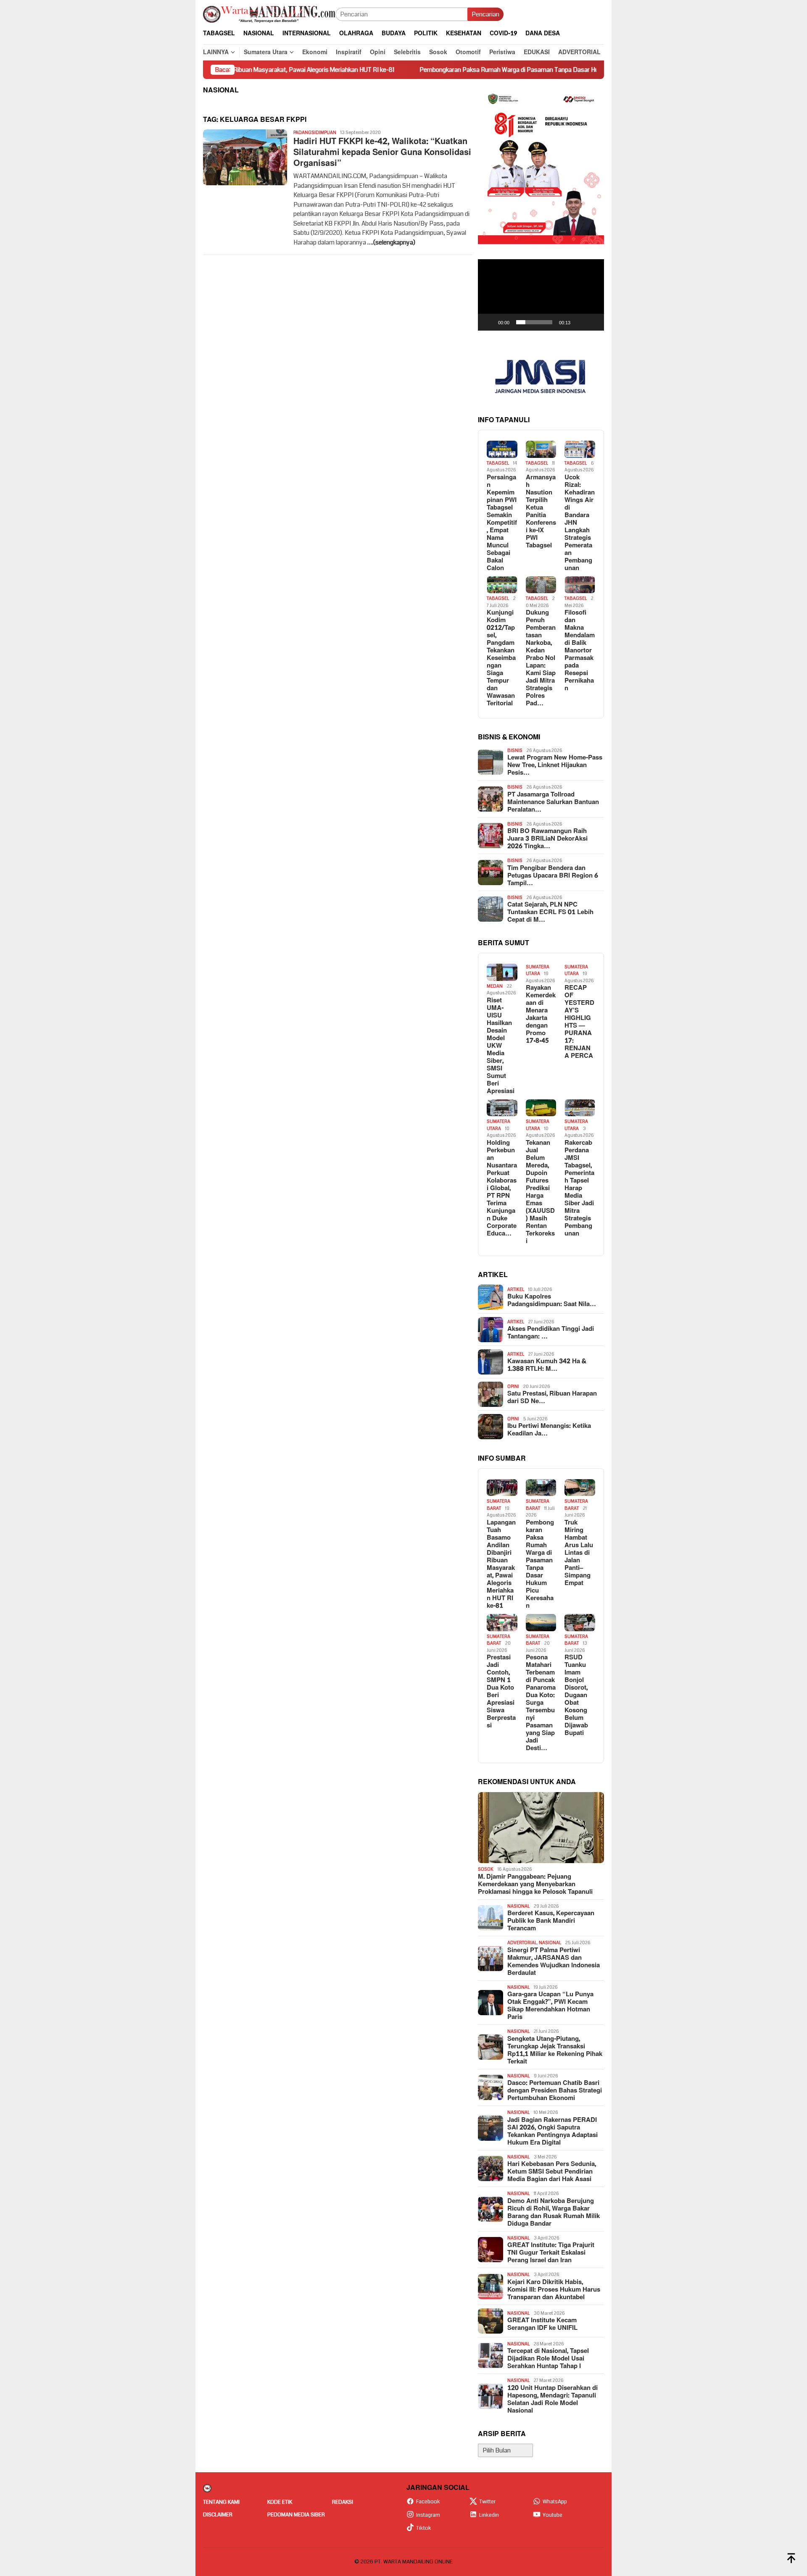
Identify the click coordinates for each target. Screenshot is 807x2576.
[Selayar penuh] (593, 322)
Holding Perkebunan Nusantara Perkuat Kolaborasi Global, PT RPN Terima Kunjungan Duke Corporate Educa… (502, 1188)
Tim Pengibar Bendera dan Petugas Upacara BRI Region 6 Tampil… (553, 876)
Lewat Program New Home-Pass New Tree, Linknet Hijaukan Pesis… (555, 765)
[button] (541, 295)
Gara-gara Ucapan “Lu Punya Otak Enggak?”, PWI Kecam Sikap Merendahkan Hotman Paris (550, 2006)
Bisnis (515, 750)
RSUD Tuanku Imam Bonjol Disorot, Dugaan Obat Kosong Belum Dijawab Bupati (576, 1695)
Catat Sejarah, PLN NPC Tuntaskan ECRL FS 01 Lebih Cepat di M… (550, 912)
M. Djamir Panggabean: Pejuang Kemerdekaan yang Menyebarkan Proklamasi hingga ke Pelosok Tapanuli (535, 1885)
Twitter (487, 2502)
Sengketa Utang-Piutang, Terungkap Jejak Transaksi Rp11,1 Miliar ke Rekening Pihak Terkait (555, 2050)
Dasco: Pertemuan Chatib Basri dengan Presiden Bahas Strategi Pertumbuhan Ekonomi (555, 2091)
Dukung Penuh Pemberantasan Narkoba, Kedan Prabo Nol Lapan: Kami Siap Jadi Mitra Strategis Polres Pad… (541, 658)
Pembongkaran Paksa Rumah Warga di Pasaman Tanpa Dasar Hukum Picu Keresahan (454, 70)
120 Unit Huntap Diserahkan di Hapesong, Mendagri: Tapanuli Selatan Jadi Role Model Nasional (553, 2400)
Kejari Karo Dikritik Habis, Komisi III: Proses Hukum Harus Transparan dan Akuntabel (554, 2290)
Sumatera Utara (538, 970)
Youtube (553, 2515)
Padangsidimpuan (315, 133)
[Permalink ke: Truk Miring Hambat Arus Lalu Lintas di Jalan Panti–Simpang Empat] (580, 1488)
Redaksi (343, 2502)
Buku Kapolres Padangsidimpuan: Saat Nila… (552, 1301)
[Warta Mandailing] (269, 14)
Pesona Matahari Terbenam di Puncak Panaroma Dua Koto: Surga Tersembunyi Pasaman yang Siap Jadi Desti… (541, 1703)
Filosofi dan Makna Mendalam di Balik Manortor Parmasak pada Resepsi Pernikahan (580, 651)
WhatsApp (555, 2502)
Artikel (516, 1289)
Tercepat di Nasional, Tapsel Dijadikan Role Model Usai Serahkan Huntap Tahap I (548, 2359)
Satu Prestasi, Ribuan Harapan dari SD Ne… (552, 1398)
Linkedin (489, 2515)
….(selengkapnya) (391, 242)
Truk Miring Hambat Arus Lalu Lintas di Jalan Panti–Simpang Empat (579, 1553)
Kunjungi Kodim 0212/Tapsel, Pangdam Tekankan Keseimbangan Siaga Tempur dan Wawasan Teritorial (501, 658)
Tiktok (424, 2528)
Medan (495, 986)
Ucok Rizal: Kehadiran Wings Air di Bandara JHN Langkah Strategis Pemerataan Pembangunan (580, 523)
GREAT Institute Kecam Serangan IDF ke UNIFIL (542, 2324)
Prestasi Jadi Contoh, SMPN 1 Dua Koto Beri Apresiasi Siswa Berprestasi (501, 1692)
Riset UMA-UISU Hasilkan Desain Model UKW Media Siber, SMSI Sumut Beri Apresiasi (501, 1046)
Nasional (518, 1906)
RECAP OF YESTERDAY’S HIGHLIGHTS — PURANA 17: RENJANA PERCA (579, 1022)
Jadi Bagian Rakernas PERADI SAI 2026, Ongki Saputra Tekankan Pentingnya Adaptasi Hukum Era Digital (553, 2132)
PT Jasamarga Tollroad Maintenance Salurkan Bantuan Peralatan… (553, 802)
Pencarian (485, 14)
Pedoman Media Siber (296, 2515)
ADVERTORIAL (522, 1943)
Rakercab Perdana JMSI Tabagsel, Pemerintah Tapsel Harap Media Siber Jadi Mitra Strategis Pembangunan (579, 1188)
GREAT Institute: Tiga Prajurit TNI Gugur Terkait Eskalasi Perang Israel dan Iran (551, 2253)
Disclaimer (218, 2515)
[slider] (534, 322)
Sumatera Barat (498, 1505)
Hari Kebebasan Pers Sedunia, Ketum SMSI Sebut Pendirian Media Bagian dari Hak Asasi (552, 2172)
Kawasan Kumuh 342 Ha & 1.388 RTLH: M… (547, 1365)
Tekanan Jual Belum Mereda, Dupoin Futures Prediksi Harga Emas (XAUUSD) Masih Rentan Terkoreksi (540, 1192)
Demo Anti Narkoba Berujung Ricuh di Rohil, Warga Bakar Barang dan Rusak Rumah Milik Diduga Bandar (554, 2213)
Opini (513, 1387)
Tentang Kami (221, 2502)
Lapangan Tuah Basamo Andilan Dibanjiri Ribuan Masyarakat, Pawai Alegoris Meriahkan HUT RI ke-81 (501, 1564)
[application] (541, 295)
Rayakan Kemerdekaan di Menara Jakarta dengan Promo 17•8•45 (541, 1015)
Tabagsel (498, 463)
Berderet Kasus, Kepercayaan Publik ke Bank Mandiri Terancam (551, 1921)
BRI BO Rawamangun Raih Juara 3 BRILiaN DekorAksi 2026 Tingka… (547, 839)
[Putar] (489, 322)
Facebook (428, 2502)
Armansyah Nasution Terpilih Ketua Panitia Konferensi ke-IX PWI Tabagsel (541, 512)
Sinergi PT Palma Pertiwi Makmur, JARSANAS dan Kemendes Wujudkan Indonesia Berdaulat (554, 1962)
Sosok (486, 1869)
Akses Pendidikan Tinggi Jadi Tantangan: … (551, 1333)
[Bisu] (580, 322)
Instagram (428, 2515)
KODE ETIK (280, 2502)
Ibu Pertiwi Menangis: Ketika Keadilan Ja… (549, 1430)
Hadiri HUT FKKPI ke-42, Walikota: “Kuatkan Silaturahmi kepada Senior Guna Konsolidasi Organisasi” (382, 152)
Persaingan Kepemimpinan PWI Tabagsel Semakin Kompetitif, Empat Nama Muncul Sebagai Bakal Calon (502, 523)
